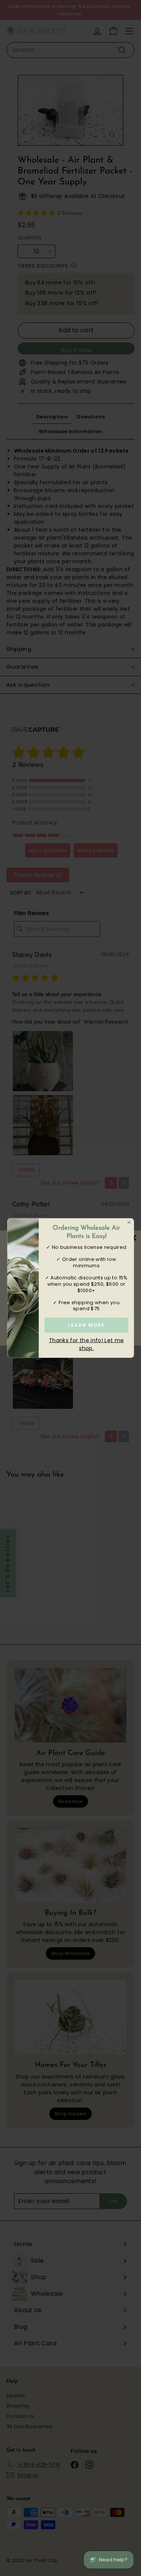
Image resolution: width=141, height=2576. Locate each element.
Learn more (86, 1325)
